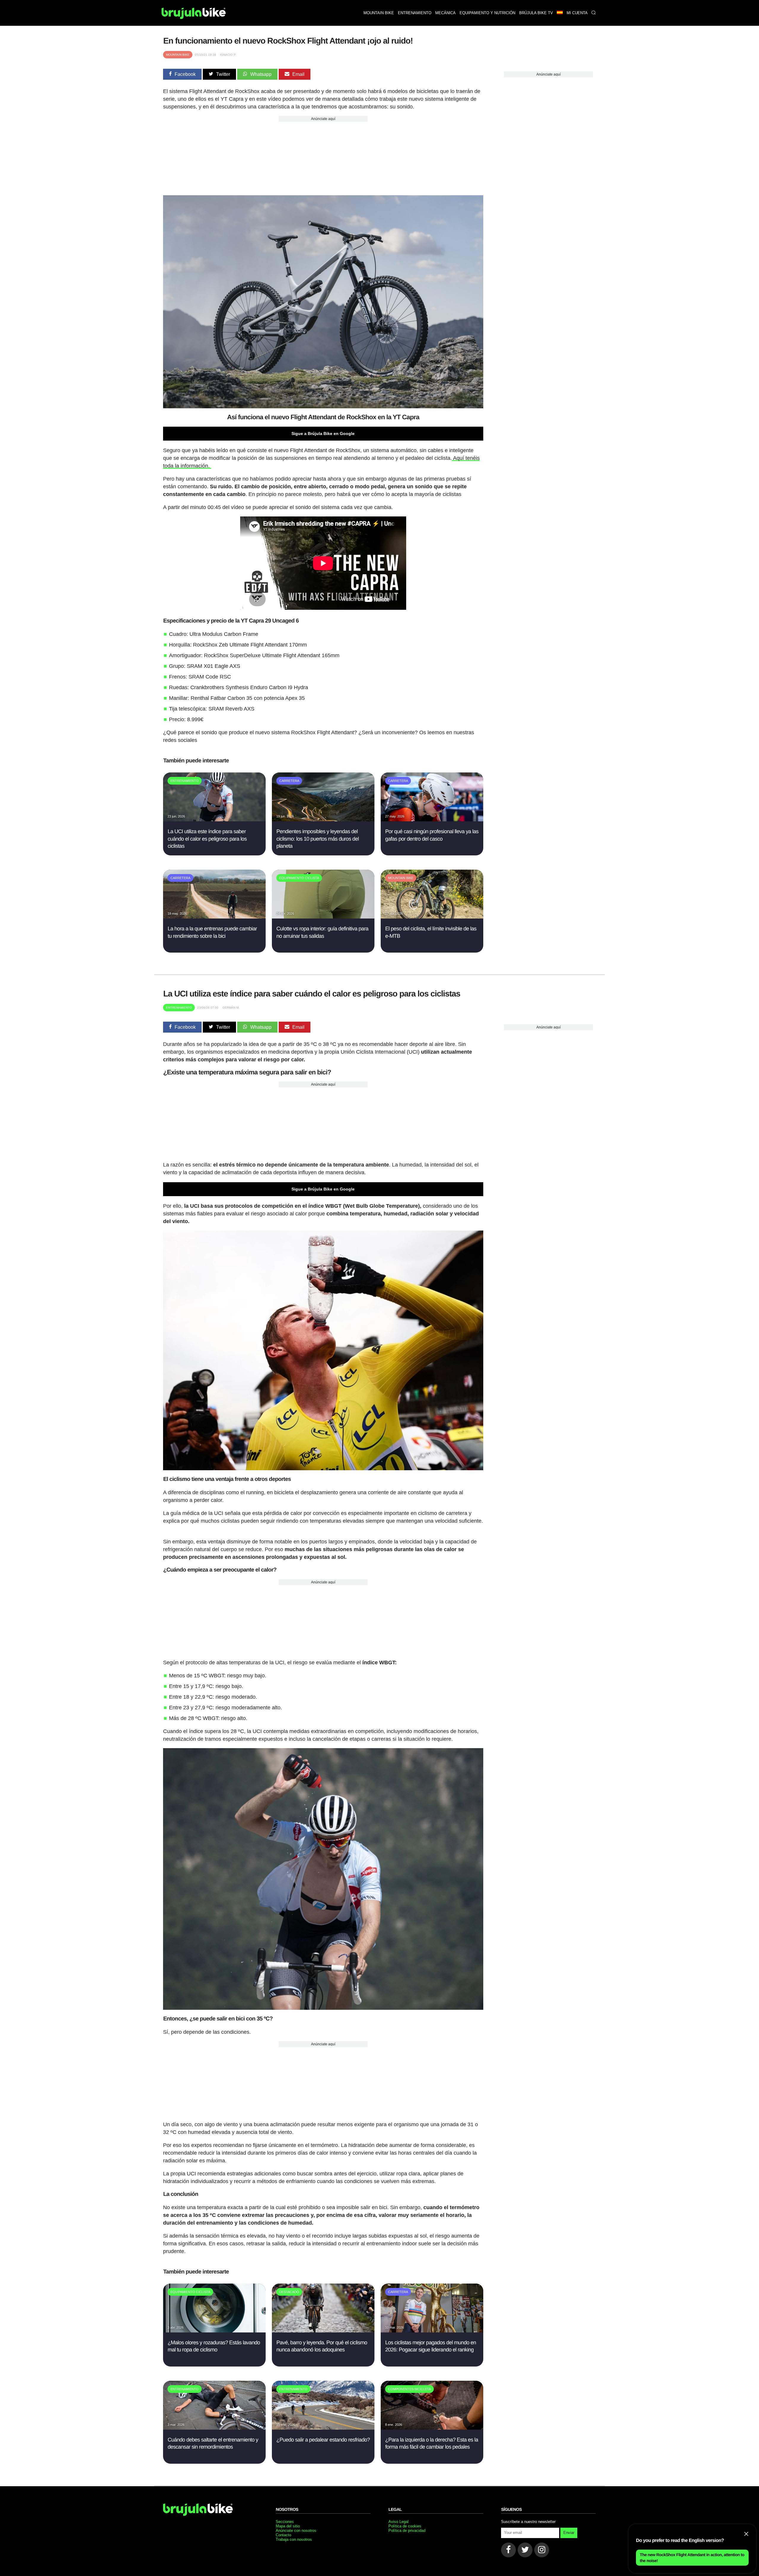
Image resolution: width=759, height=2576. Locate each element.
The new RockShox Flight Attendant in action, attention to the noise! (692, 2558)
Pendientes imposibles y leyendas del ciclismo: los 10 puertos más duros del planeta (318, 839)
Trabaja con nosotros (294, 2539)
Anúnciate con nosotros (296, 2531)
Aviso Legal (398, 2522)
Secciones (285, 2522)
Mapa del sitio (288, 2526)
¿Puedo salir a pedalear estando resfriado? (323, 2440)
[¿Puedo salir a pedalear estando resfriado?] (323, 2428)
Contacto (283, 2535)
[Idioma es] (560, 13)
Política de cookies (405, 2526)
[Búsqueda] (593, 13)
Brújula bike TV (536, 13)
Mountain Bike (178, 55)
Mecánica (445, 13)
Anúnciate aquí (323, 119)
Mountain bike (379, 13)
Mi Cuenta (577, 13)
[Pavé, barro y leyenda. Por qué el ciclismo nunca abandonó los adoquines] (323, 2331)
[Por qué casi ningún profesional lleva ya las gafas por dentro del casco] (432, 820)
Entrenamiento (415, 13)
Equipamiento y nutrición (487, 13)
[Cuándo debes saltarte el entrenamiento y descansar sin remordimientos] (214, 2428)
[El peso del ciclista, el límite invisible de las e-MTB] (432, 917)
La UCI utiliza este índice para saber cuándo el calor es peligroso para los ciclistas (207, 839)
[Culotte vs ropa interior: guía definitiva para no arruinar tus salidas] (323, 917)
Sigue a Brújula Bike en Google (323, 433)
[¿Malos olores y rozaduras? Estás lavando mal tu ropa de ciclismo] (214, 2331)
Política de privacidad (407, 2531)
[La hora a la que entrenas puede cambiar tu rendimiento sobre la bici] (214, 917)
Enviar (569, 2533)
